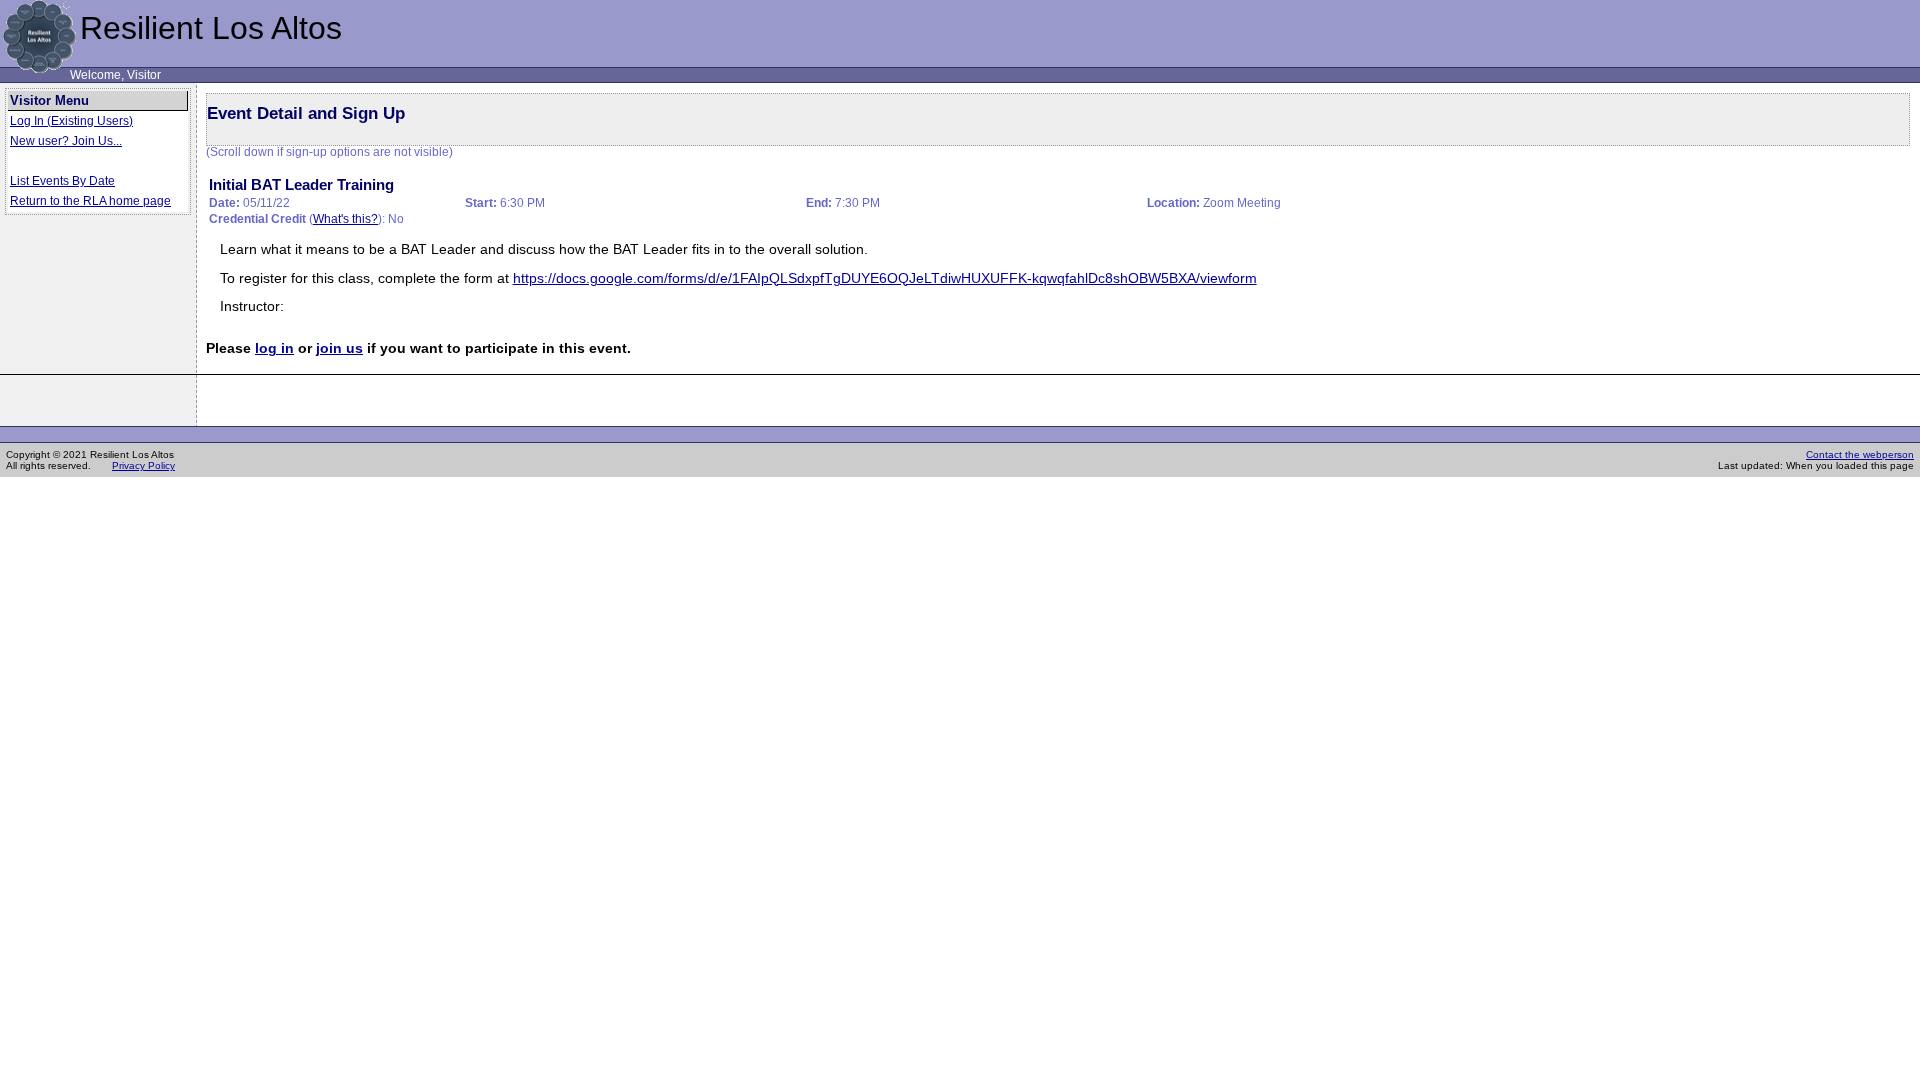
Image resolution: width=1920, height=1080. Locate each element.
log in (274, 348)
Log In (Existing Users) (71, 121)
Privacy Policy (143, 465)
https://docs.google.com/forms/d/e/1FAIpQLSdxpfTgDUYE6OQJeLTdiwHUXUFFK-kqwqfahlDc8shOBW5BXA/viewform (885, 278)
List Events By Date (62, 181)
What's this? (345, 219)
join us (339, 348)
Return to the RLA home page (90, 201)
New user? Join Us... (66, 141)
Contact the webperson (1860, 454)
